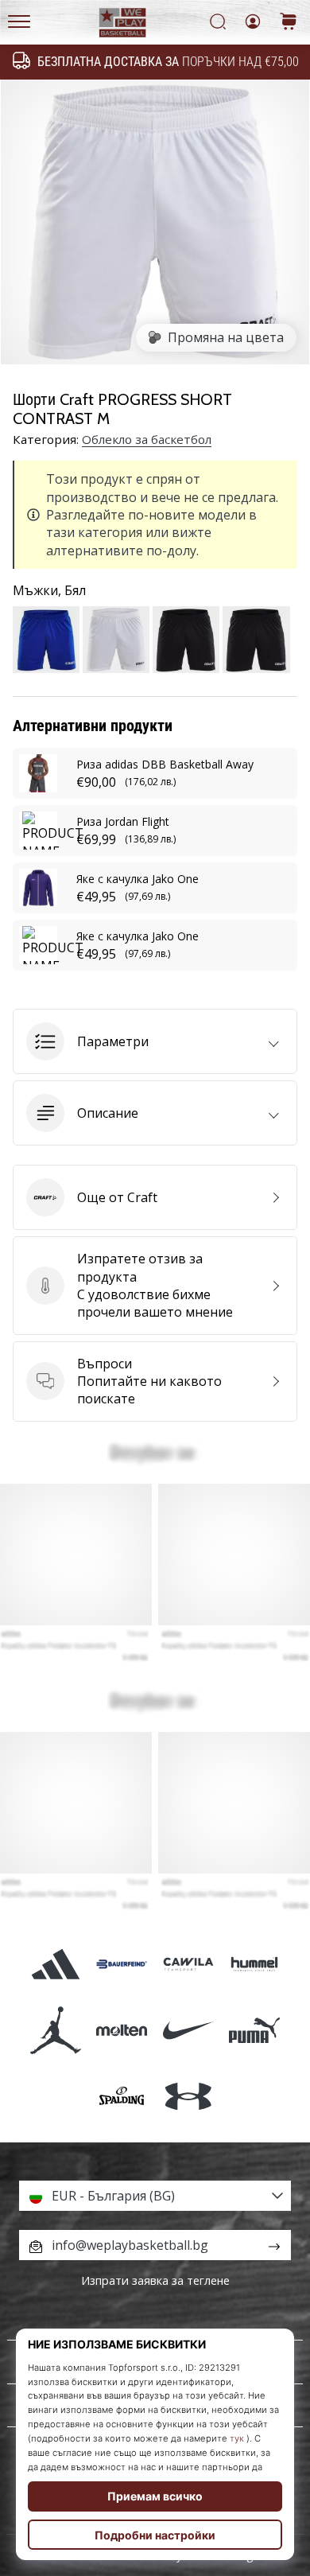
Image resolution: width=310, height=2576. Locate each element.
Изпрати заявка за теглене (155, 2280)
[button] (155, 1041)
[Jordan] (56, 2031)
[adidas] (56, 1964)
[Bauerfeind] (122, 1964)
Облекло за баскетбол (147, 439)
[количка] (289, 23)
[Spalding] (122, 2097)
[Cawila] (188, 1964)
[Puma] (254, 2031)
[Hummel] (254, 1964)
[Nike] (188, 2031)
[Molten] (122, 2031)
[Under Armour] (188, 2097)
